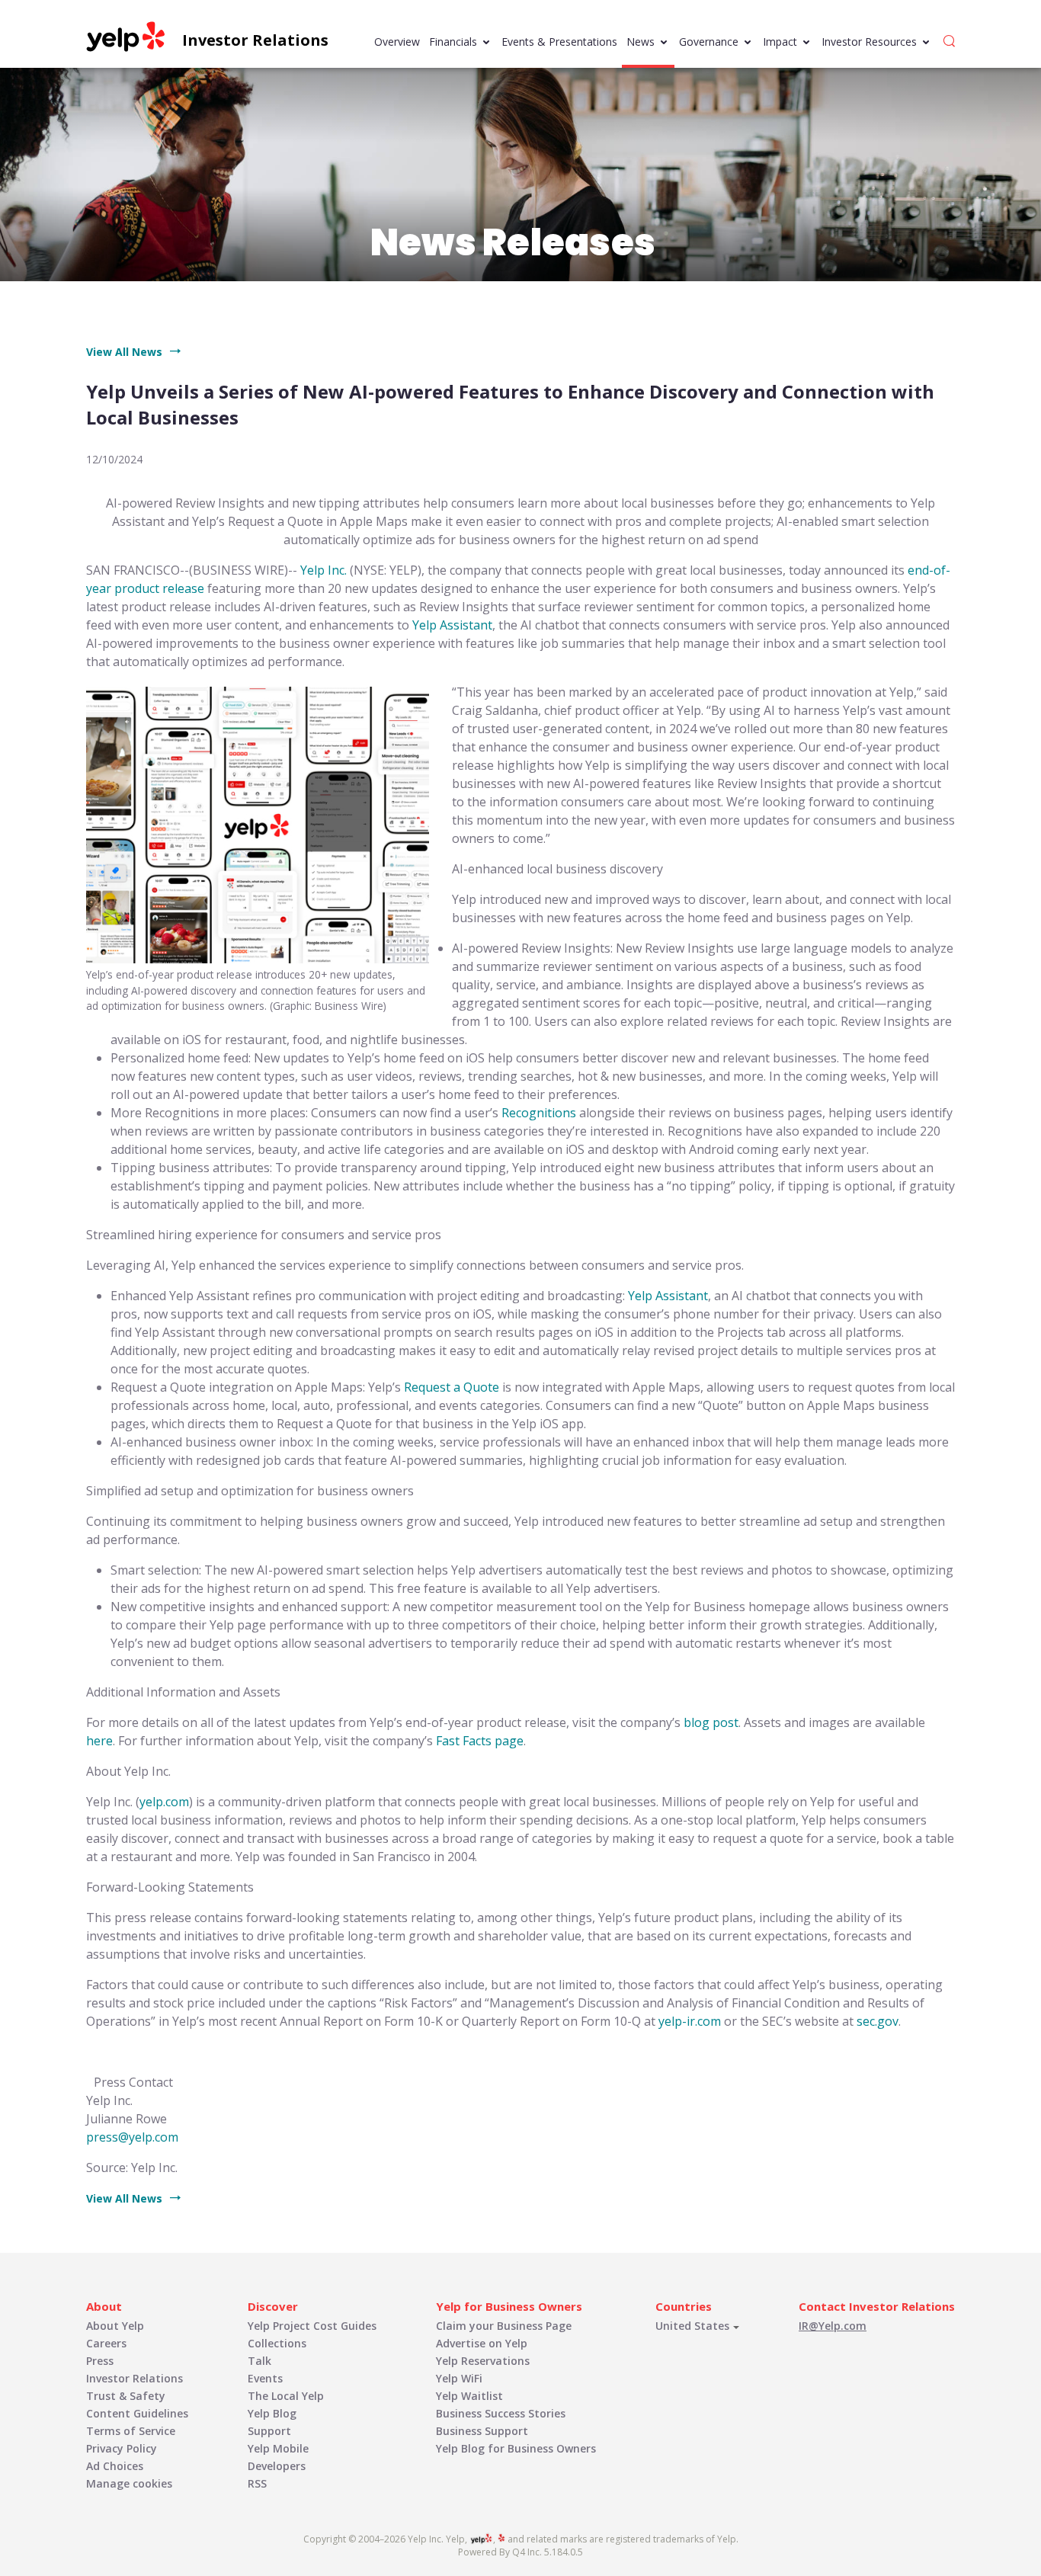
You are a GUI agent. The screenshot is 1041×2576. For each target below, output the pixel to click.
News (641, 42)
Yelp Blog (272, 2413)
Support (269, 2431)
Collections (277, 2343)
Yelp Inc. (324, 570)
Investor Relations (135, 2378)
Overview (397, 42)
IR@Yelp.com (833, 2326)
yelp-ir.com (690, 2021)
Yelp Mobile (278, 2448)
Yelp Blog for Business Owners (516, 2448)
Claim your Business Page (504, 2326)
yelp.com (164, 1802)
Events (265, 2378)
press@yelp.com (132, 2137)
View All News (124, 352)
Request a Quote (452, 1387)
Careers (106, 2343)
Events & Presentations (559, 42)
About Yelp (115, 2326)
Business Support (482, 2431)
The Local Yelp (286, 2396)
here (99, 1741)
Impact (780, 42)
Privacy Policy (122, 2448)
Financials (453, 42)
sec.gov (878, 2021)
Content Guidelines (137, 2413)
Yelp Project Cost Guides (312, 2326)
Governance (709, 42)
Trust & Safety (126, 2396)
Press (100, 2361)
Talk (259, 2361)
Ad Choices (115, 2466)
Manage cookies (129, 2483)
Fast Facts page (480, 1741)
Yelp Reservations (483, 2361)
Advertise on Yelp (482, 2343)
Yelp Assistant (452, 625)
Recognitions (539, 1113)
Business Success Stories (501, 2413)
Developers (277, 2466)
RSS (257, 2483)
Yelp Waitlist (469, 2396)
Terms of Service (131, 2431)
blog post (711, 1722)
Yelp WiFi (459, 2378)
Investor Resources (869, 42)
